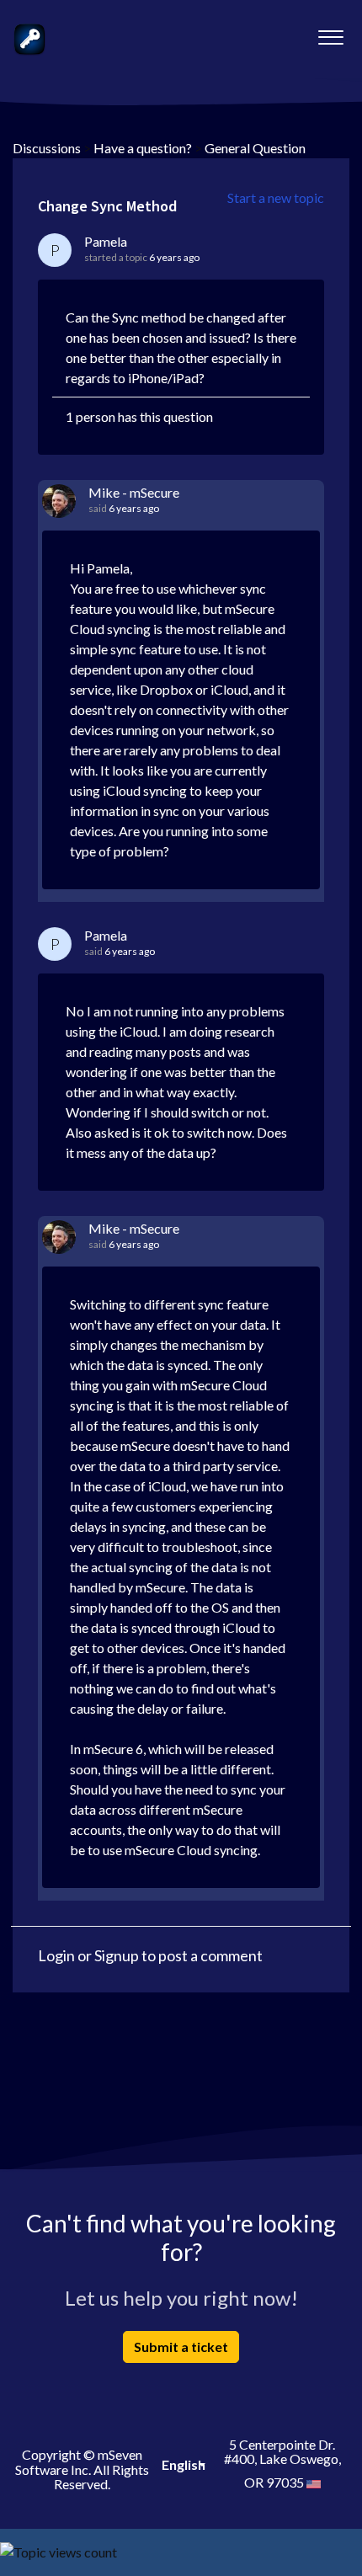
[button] (330, 33)
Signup (117, 1955)
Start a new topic (276, 197)
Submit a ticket (181, 2347)
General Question (255, 148)
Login (56, 1955)
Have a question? (143, 148)
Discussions (47, 148)
